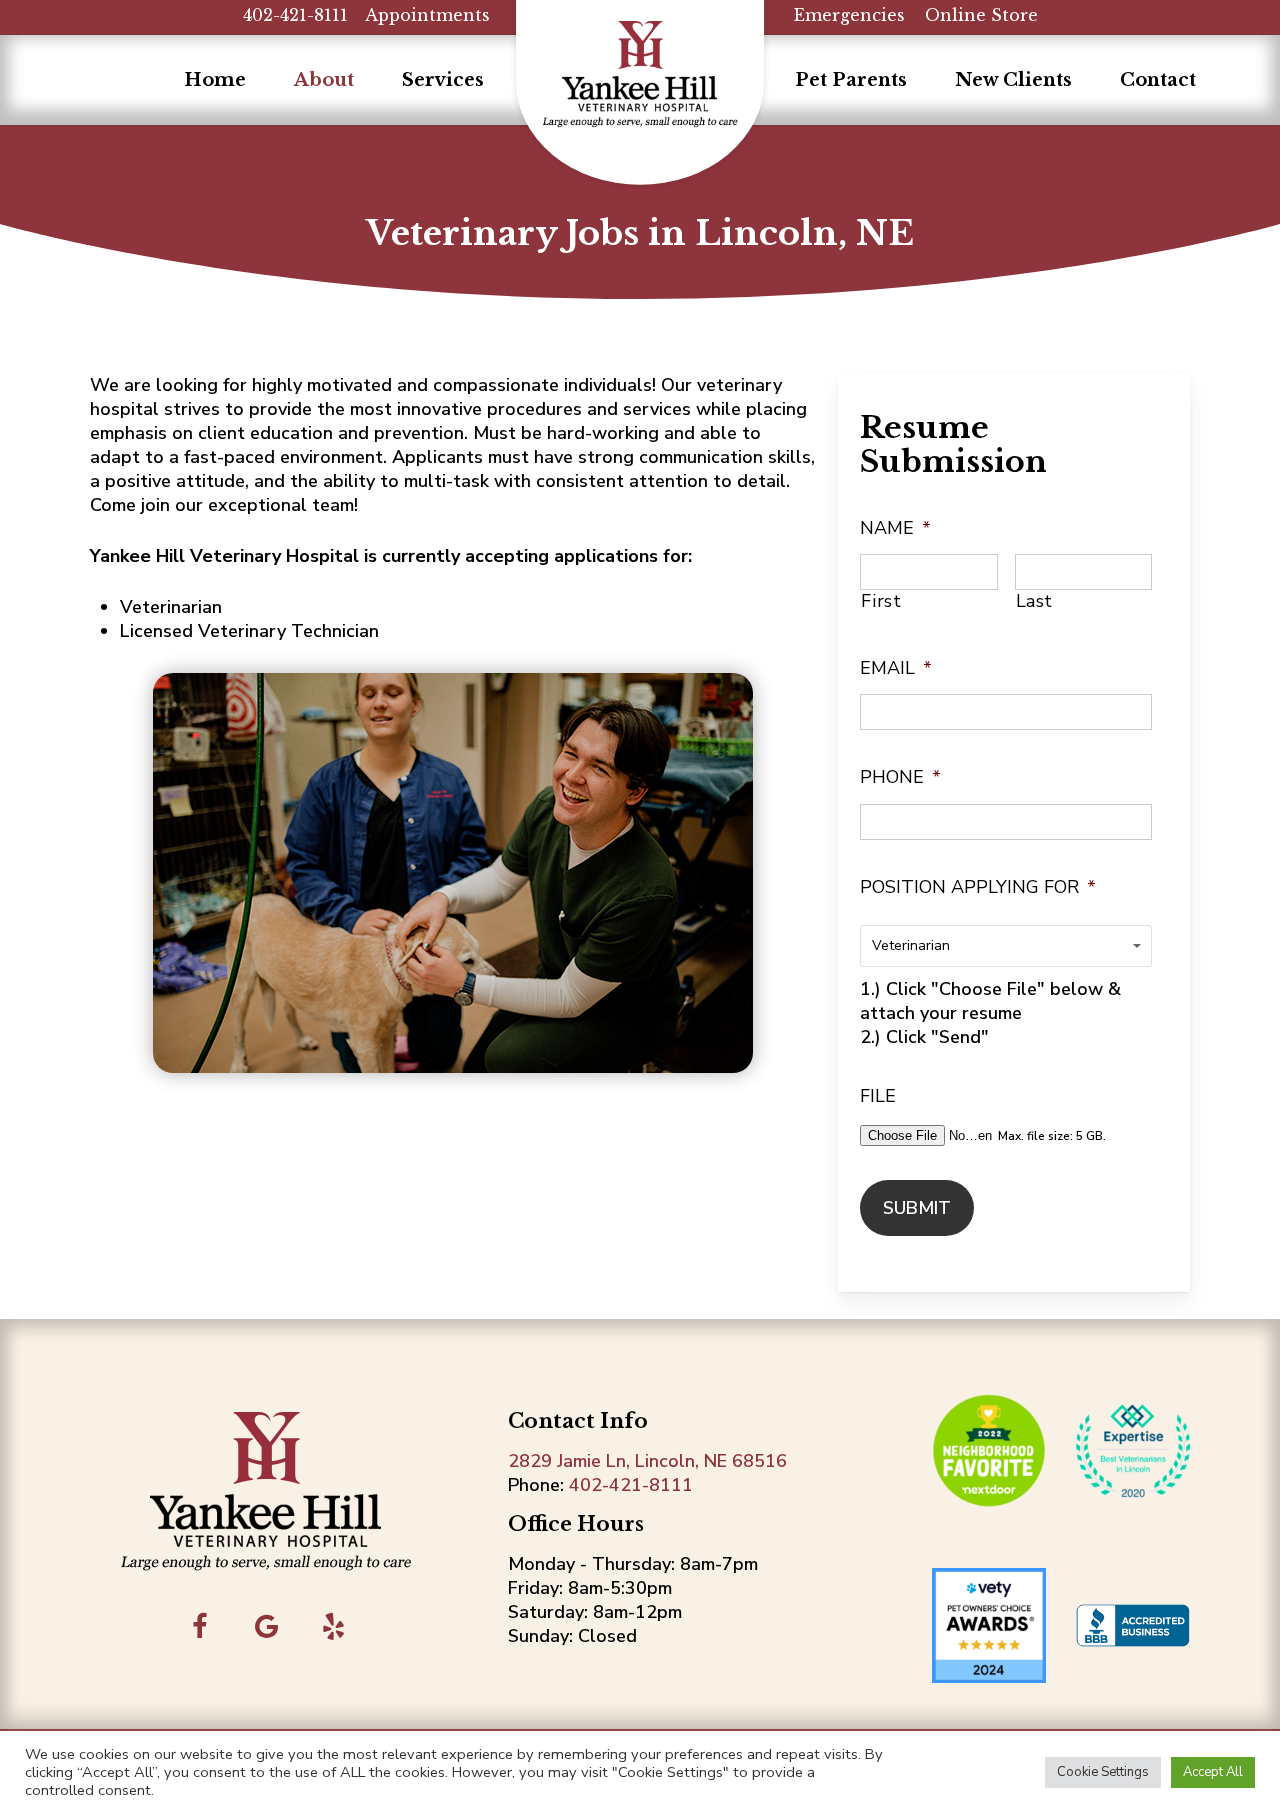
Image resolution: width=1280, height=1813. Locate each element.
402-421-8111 (295, 15)
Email (896, 668)
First (881, 601)
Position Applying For (978, 887)
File (878, 1096)
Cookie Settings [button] (1103, 1772)
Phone (900, 777)
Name (895, 528)
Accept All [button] (1213, 1772)
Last (1035, 601)
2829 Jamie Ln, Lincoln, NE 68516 (647, 1461)
